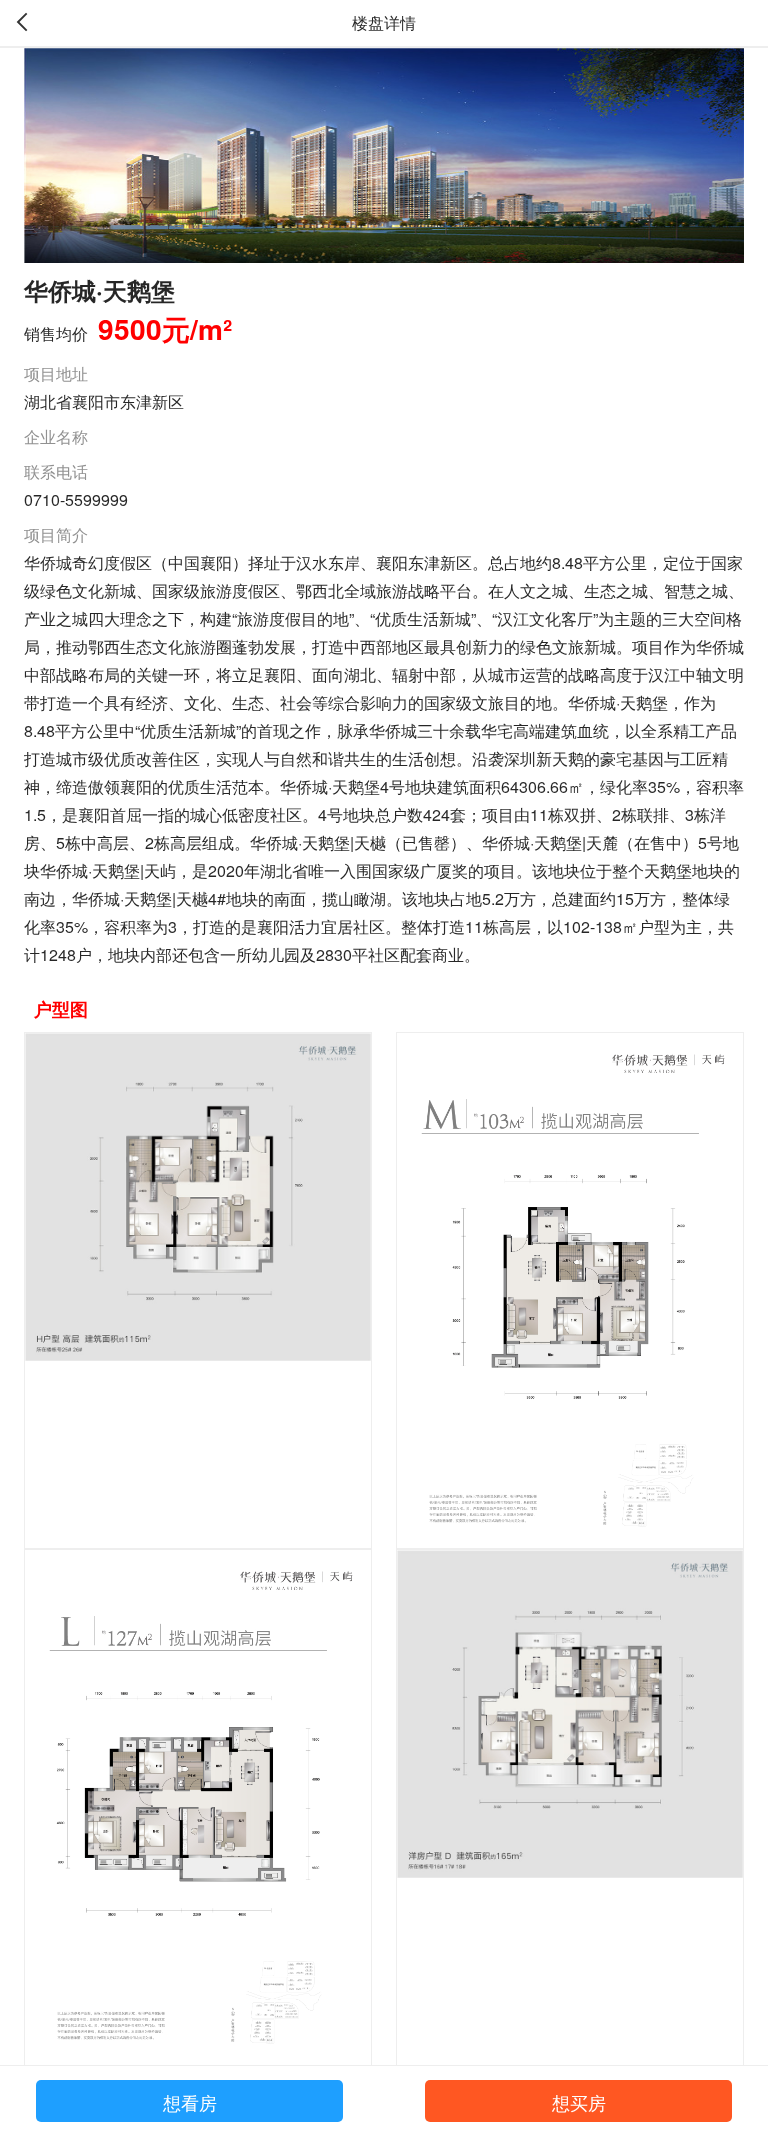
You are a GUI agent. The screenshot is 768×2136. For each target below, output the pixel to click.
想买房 (579, 2102)
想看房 (190, 2102)
